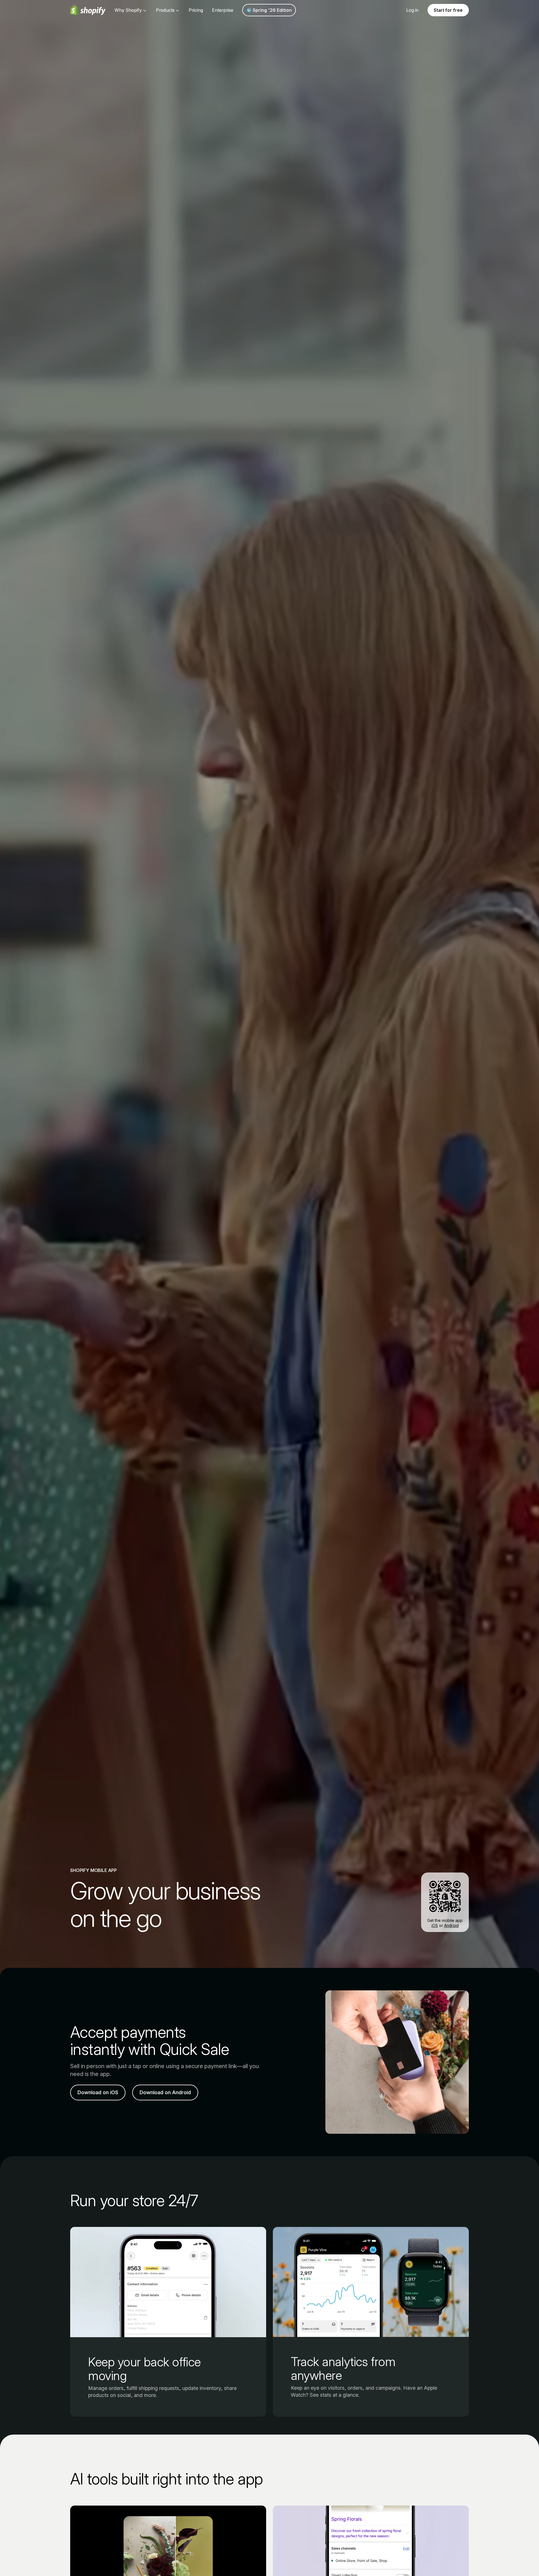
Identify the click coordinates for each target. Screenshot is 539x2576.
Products (165, 10)
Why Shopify (128, 10)
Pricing (196, 10)
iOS (435, 1925)
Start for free (448, 10)
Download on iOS (98, 2092)
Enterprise (223, 10)
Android (451, 1925)
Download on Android (165, 2092)
